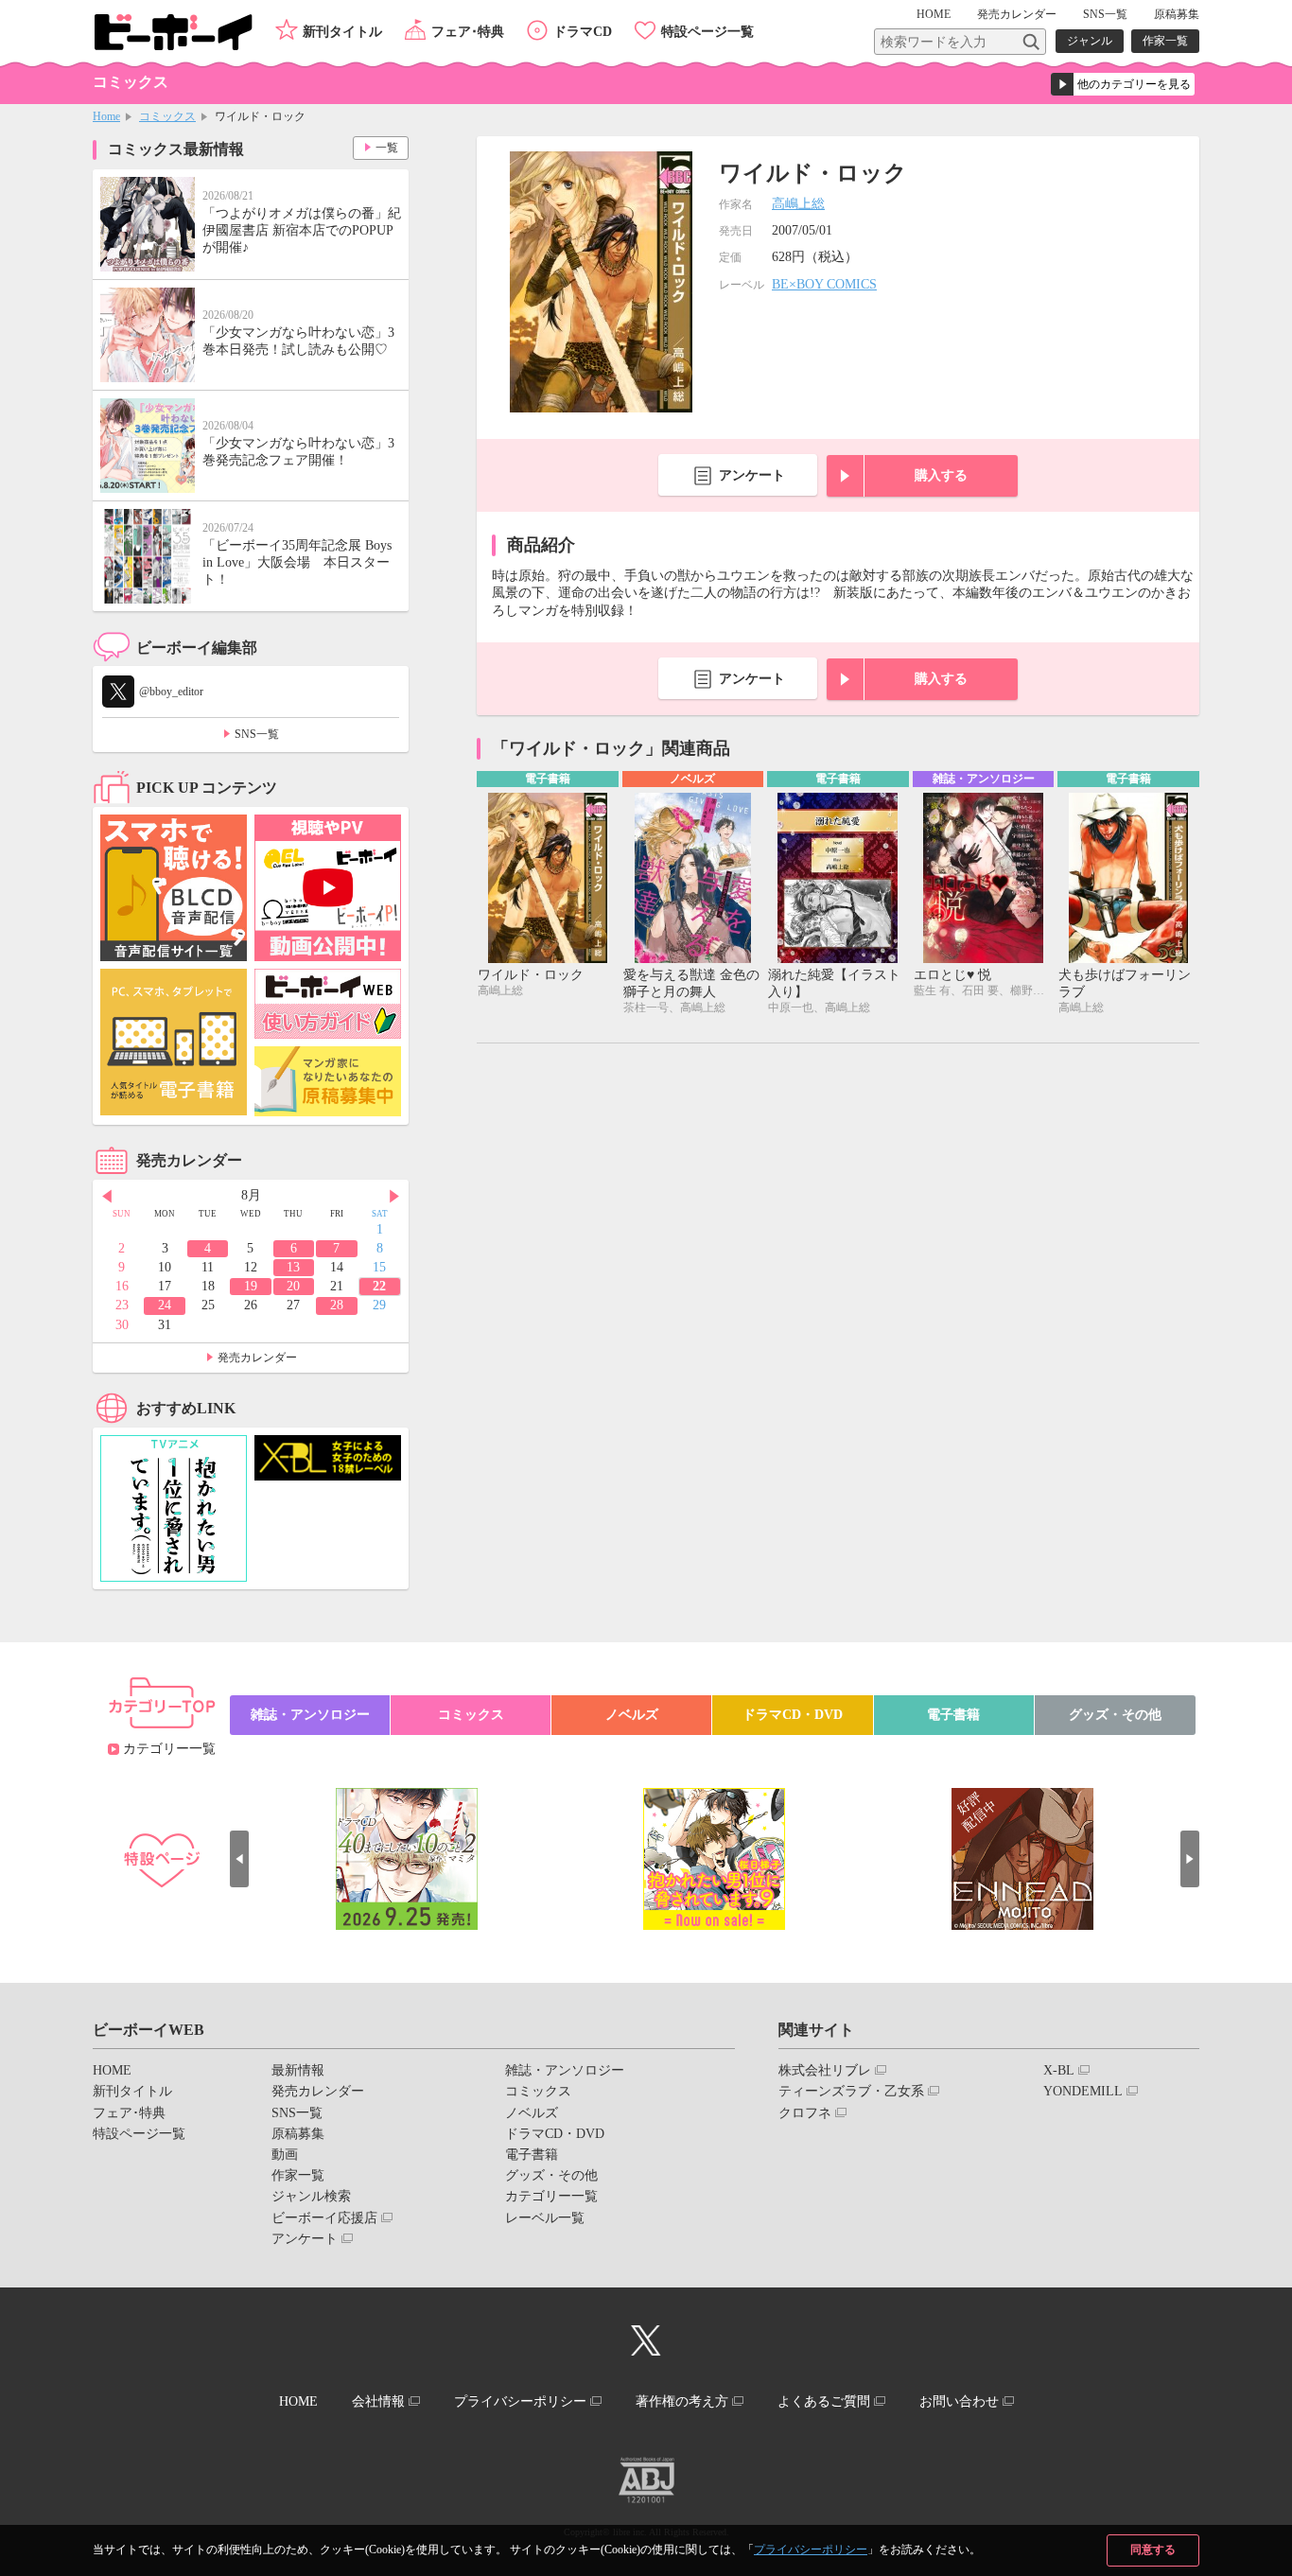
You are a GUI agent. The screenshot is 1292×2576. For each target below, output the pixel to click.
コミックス (167, 116)
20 (293, 1286)
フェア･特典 (468, 32)
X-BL (1059, 2070)
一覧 (387, 148)
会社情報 (378, 2401)
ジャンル (1090, 41)
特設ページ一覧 (707, 32)
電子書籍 (953, 1715)
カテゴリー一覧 (169, 1749)
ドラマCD (583, 32)
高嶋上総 (798, 204)
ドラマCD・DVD (793, 1715)
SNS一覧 (1105, 14)
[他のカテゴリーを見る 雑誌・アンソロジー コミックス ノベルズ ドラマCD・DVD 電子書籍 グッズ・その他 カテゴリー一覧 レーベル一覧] (1123, 84)
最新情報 (298, 2070)
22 (379, 1286)
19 (251, 1286)
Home (106, 116)
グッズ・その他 (1115, 1715)
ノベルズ (632, 1715)
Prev (107, 1197)
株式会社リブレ (825, 2070)
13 (293, 1267)
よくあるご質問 (824, 2401)
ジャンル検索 (311, 2196)
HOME (934, 14)
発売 (1017, 14)
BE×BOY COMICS (824, 284)
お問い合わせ (959, 2401)
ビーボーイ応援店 (324, 2218)
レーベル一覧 (545, 2218)
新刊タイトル (342, 32)
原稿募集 (1177, 14)
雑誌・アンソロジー (310, 1715)
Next (394, 1197)
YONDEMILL (1083, 2091)
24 (165, 1305)
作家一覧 (1165, 41)
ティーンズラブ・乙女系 (851, 2091)
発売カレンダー (257, 1358)
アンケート (752, 475)
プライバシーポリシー (811, 2550)
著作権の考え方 (682, 2401)
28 (337, 1305)
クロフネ (805, 2113)
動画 (285, 2155)
